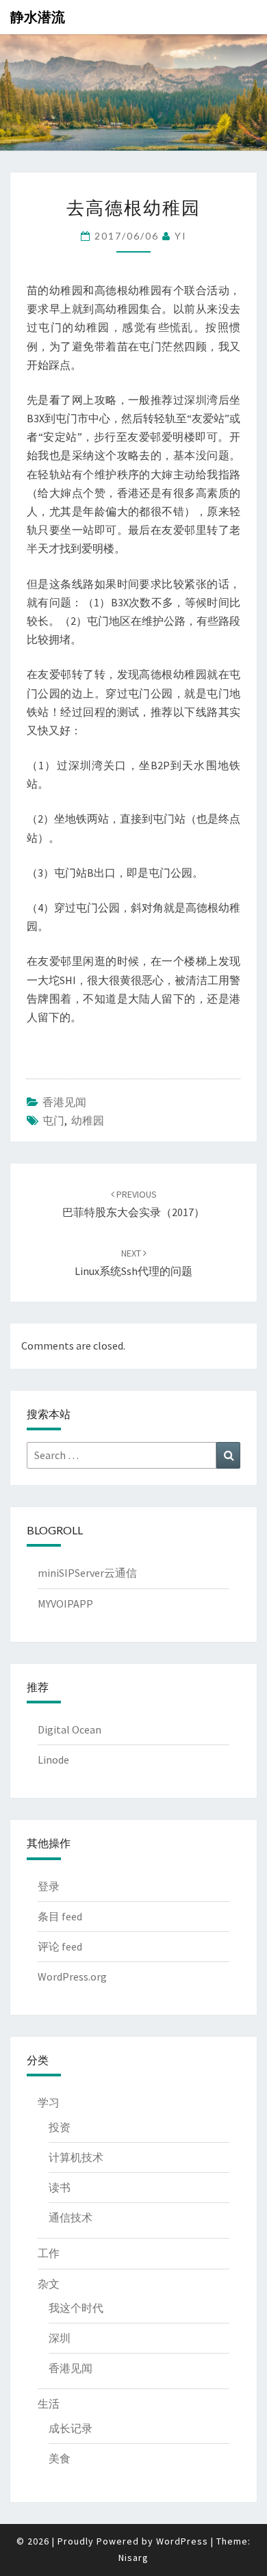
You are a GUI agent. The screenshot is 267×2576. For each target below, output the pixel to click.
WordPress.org (72, 1976)
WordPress (182, 2541)
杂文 (49, 2284)
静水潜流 (38, 17)
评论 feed (60, 1946)
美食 (60, 2458)
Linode (53, 1760)
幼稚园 (88, 1120)
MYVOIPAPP (65, 1603)
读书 (60, 2187)
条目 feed (60, 1916)
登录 (49, 1886)
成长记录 (71, 2428)
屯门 (53, 1120)
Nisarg (133, 2558)
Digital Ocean (69, 1729)
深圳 (60, 2338)
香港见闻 (64, 1102)
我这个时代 (76, 2308)
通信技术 (71, 2217)
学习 (49, 2102)
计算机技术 (76, 2157)
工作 (49, 2253)
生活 (49, 2404)
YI (181, 236)
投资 (60, 2127)
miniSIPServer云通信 (87, 1573)
